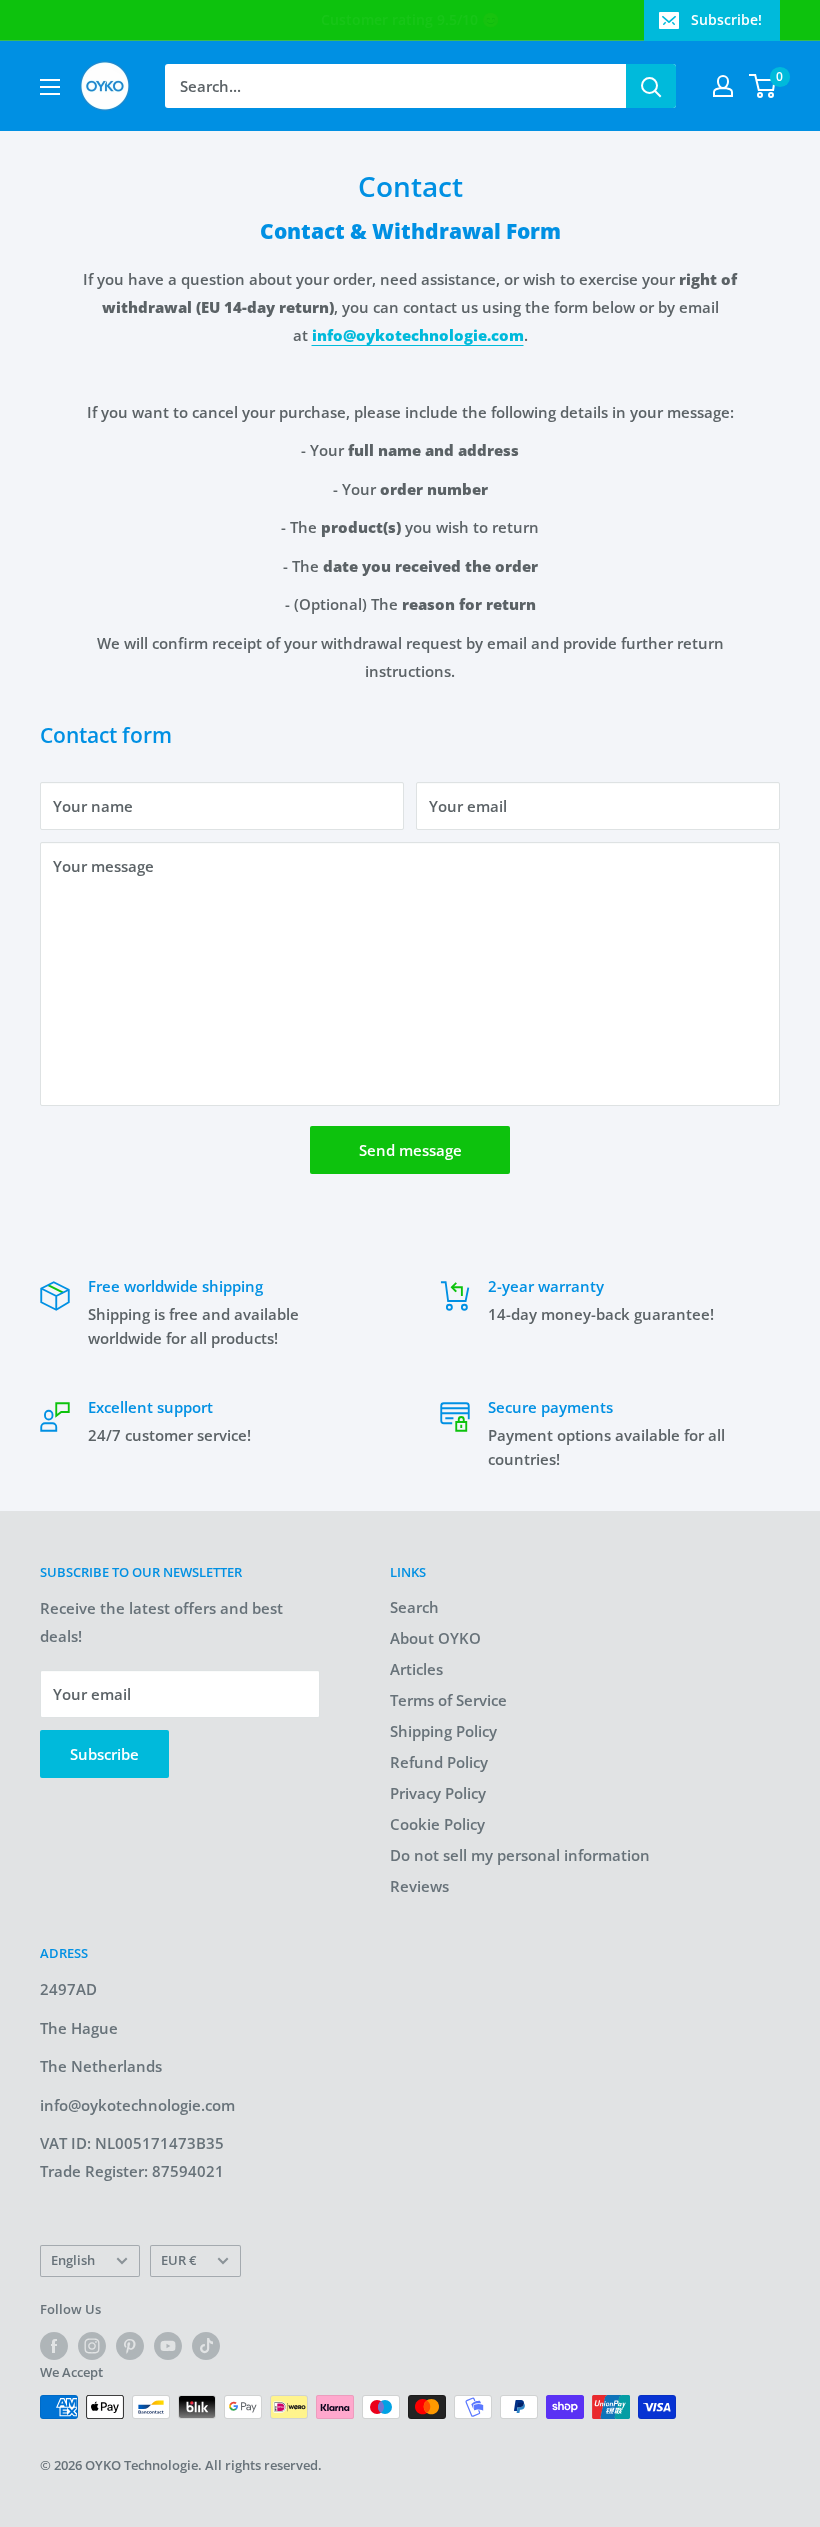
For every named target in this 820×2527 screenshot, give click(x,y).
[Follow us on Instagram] (92, 2346)
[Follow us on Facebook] (54, 2346)
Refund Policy (439, 1762)
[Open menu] (50, 87)
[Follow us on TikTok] (206, 2346)
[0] (763, 86)
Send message (410, 1150)
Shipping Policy (443, 1731)
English (73, 2260)
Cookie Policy (437, 1824)
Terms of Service (448, 1700)
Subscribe (104, 1754)
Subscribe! (726, 19)
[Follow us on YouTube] (168, 2346)
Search (414, 1607)
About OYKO (435, 1638)
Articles (416, 1669)
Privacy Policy (438, 1793)
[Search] (651, 86)
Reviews (419, 1886)
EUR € (178, 2260)
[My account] (723, 86)
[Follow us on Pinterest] (130, 2346)
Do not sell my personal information (520, 1855)
